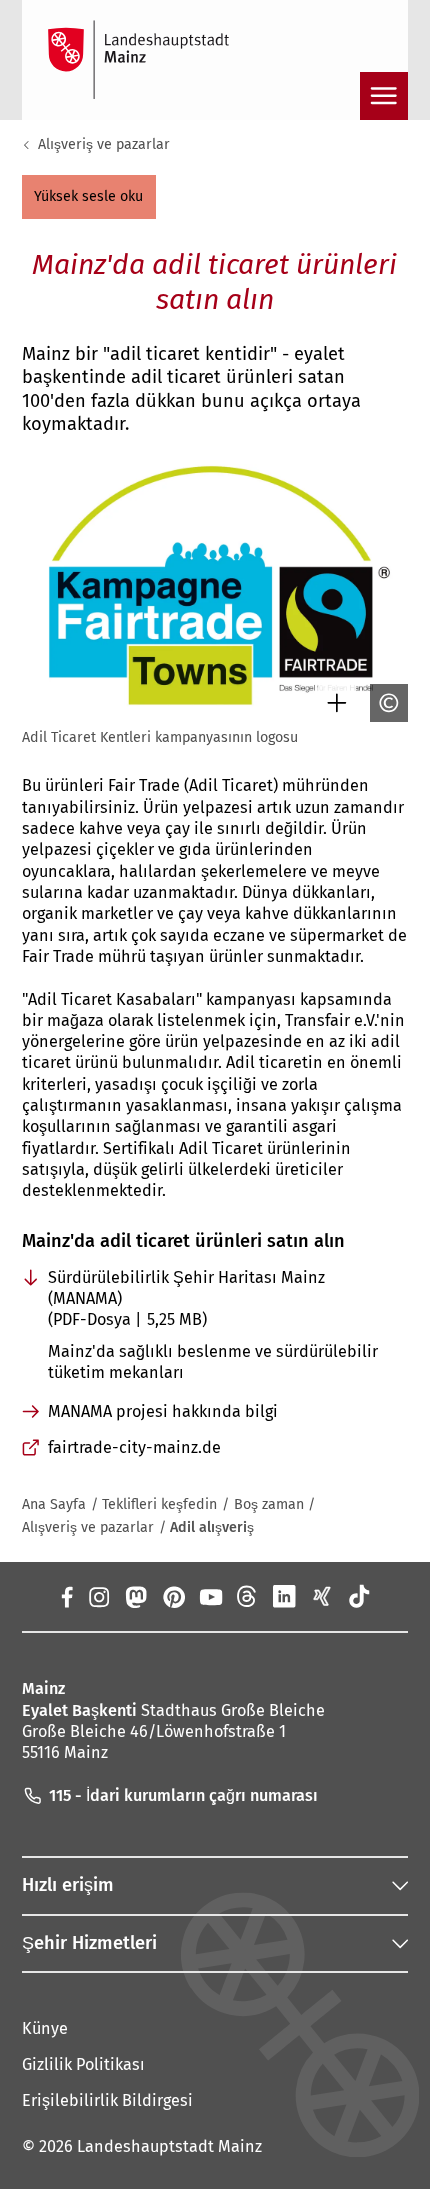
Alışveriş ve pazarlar (104, 144)
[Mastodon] (135, 1596)
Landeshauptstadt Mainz (169, 2146)
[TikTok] (358, 1596)
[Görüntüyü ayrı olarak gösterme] (332, 703)
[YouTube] (210, 1596)
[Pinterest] (172, 1596)
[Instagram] (98, 1596)
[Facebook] (66, 1596)
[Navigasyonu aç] (384, 96)
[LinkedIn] (284, 1596)
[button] (89, 197)
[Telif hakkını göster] (384, 703)
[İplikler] (247, 1596)
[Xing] (321, 1596)
